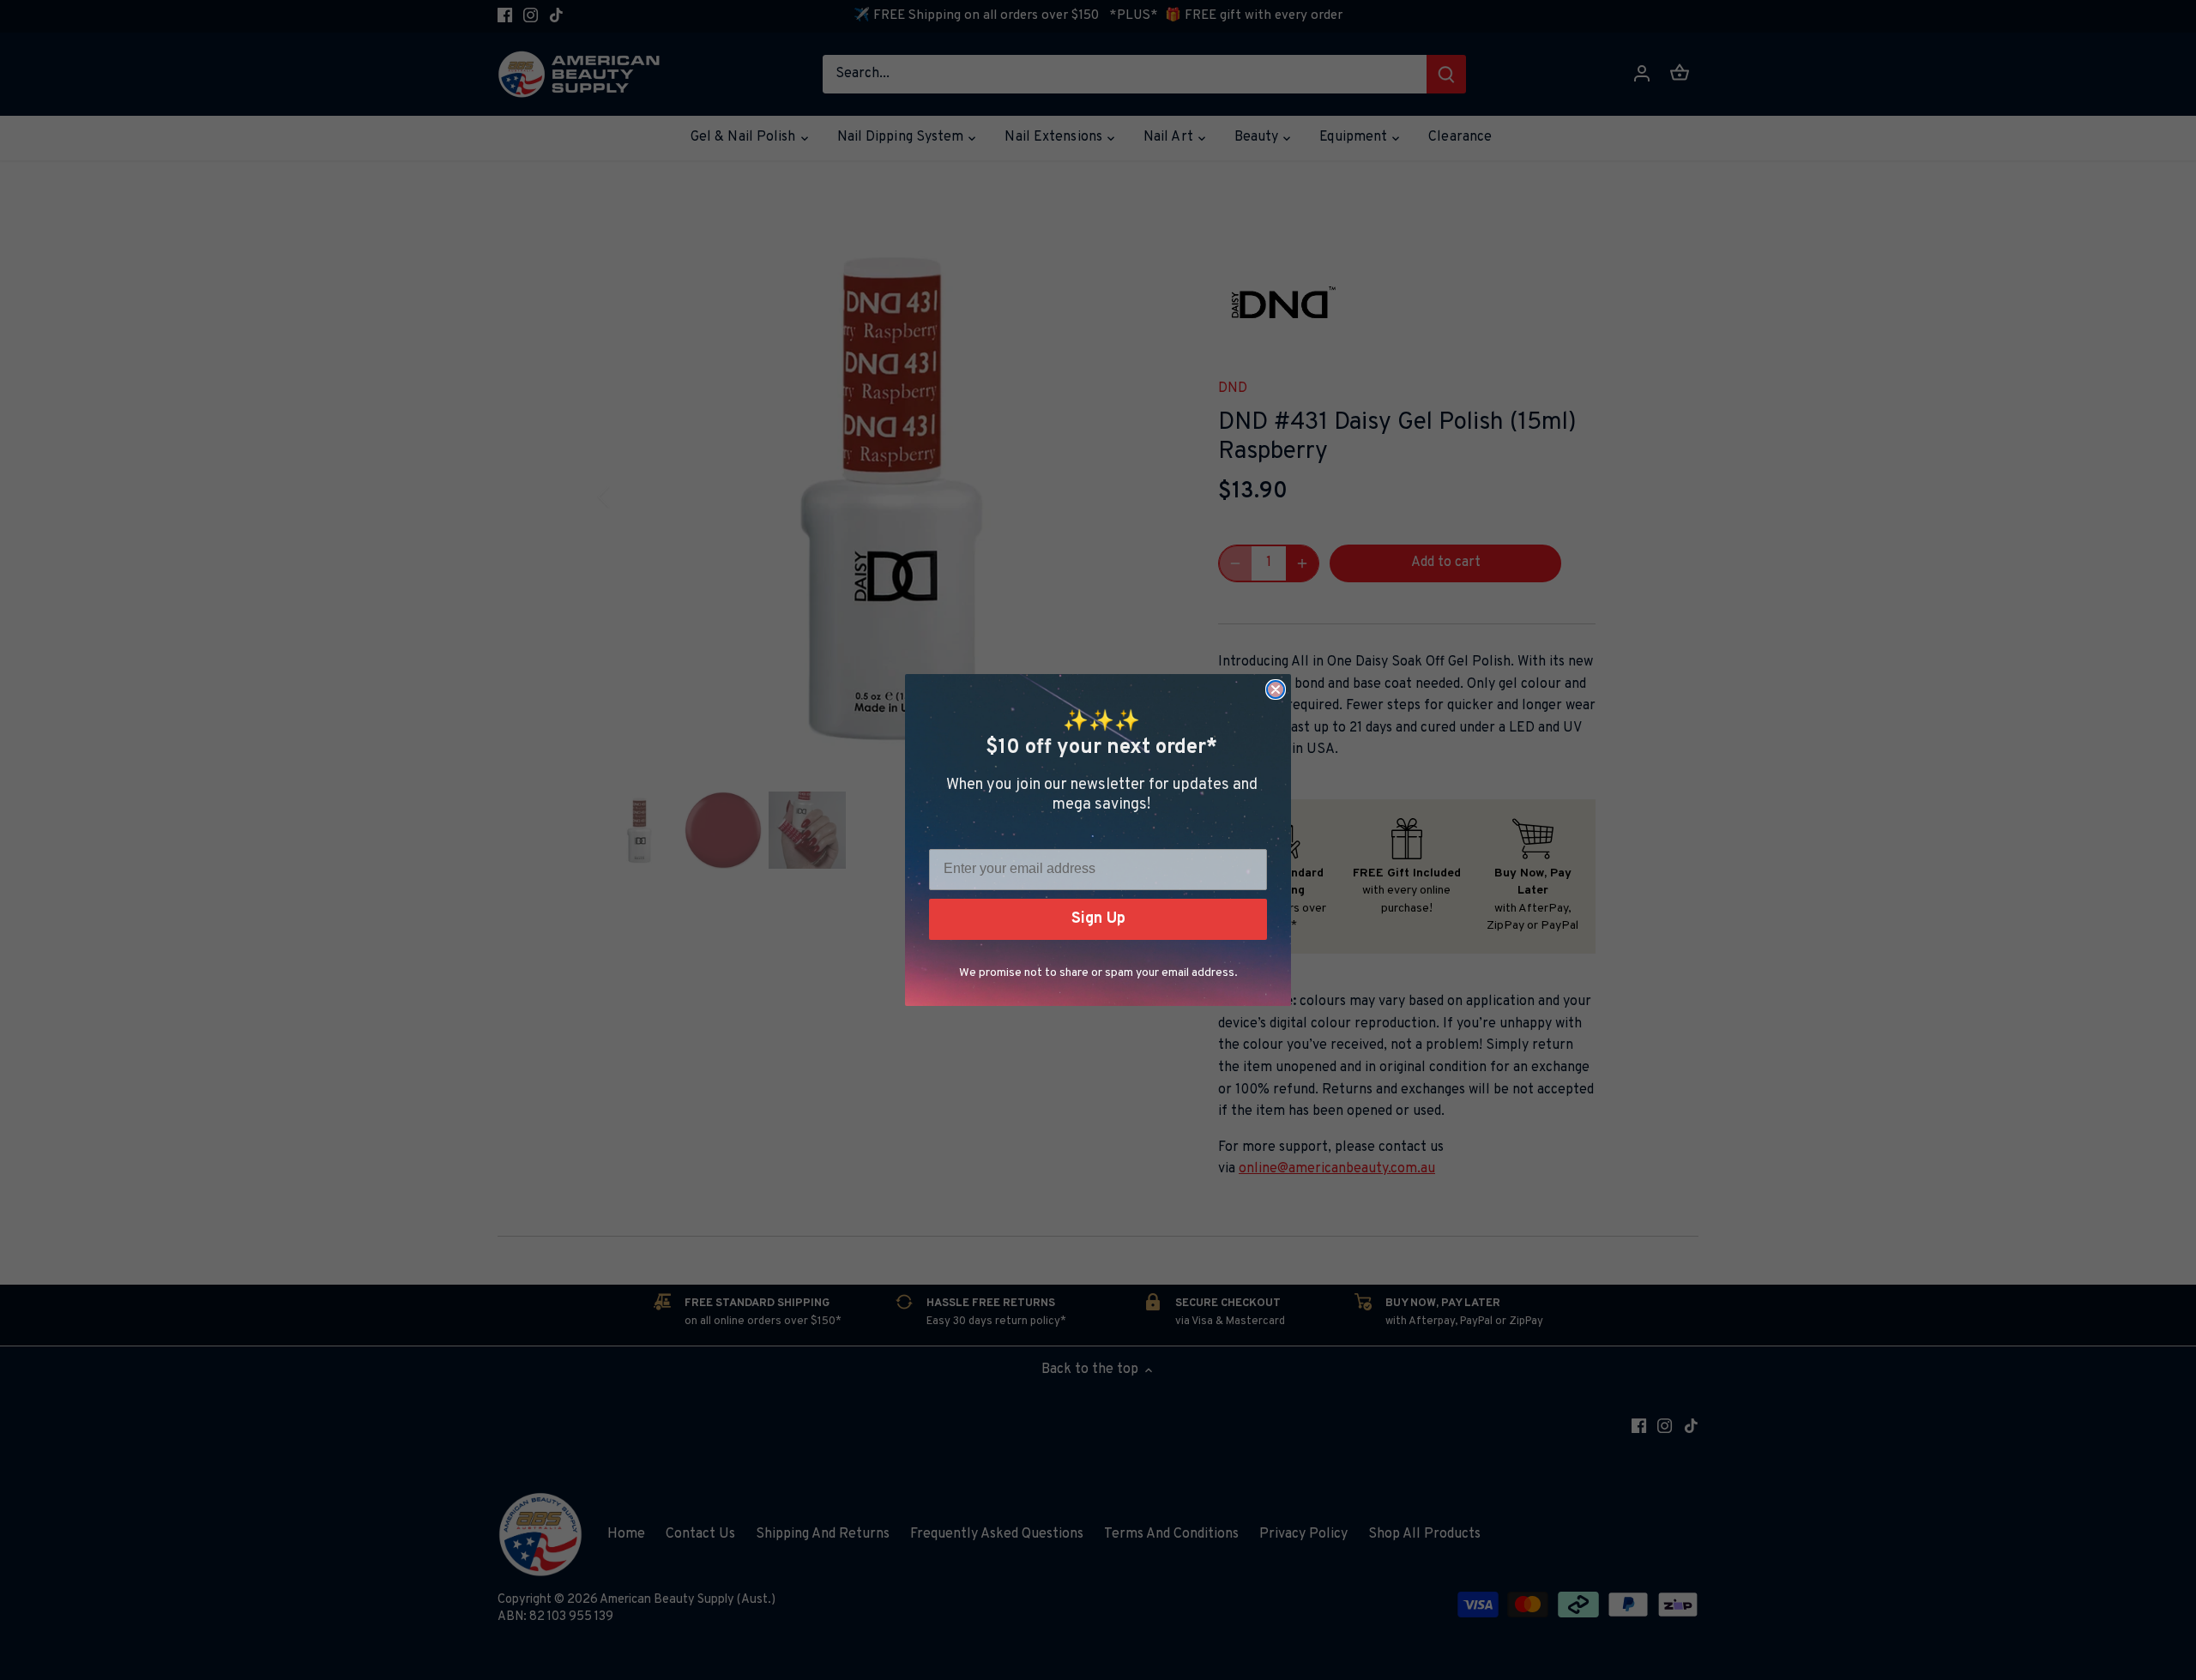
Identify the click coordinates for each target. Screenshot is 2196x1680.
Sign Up (1098, 919)
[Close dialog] (1276, 689)
